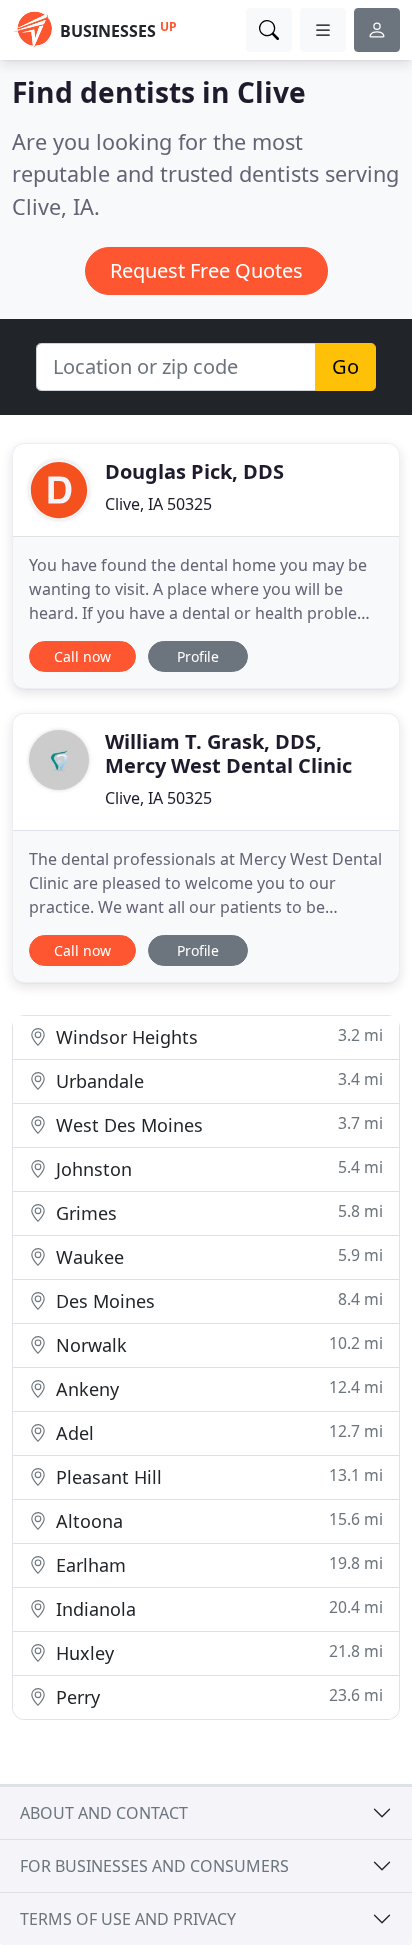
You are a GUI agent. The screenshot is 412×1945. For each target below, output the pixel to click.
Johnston (217, 1168)
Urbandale (217, 1080)
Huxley (217, 1652)
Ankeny (217, 1388)
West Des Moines (217, 1124)
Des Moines (217, 1300)
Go (345, 366)
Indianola (217, 1608)
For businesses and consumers (154, 1866)
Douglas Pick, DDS (194, 471)
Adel (217, 1432)
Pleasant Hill (217, 1476)
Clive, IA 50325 (158, 504)
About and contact (104, 1813)
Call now (82, 656)
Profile (198, 656)
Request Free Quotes (206, 270)
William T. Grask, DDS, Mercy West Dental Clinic (228, 753)
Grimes (217, 1212)
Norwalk (217, 1344)
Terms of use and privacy (128, 1919)
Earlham (217, 1564)
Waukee (217, 1256)
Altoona (217, 1520)
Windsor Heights (217, 1036)
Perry (217, 1696)
